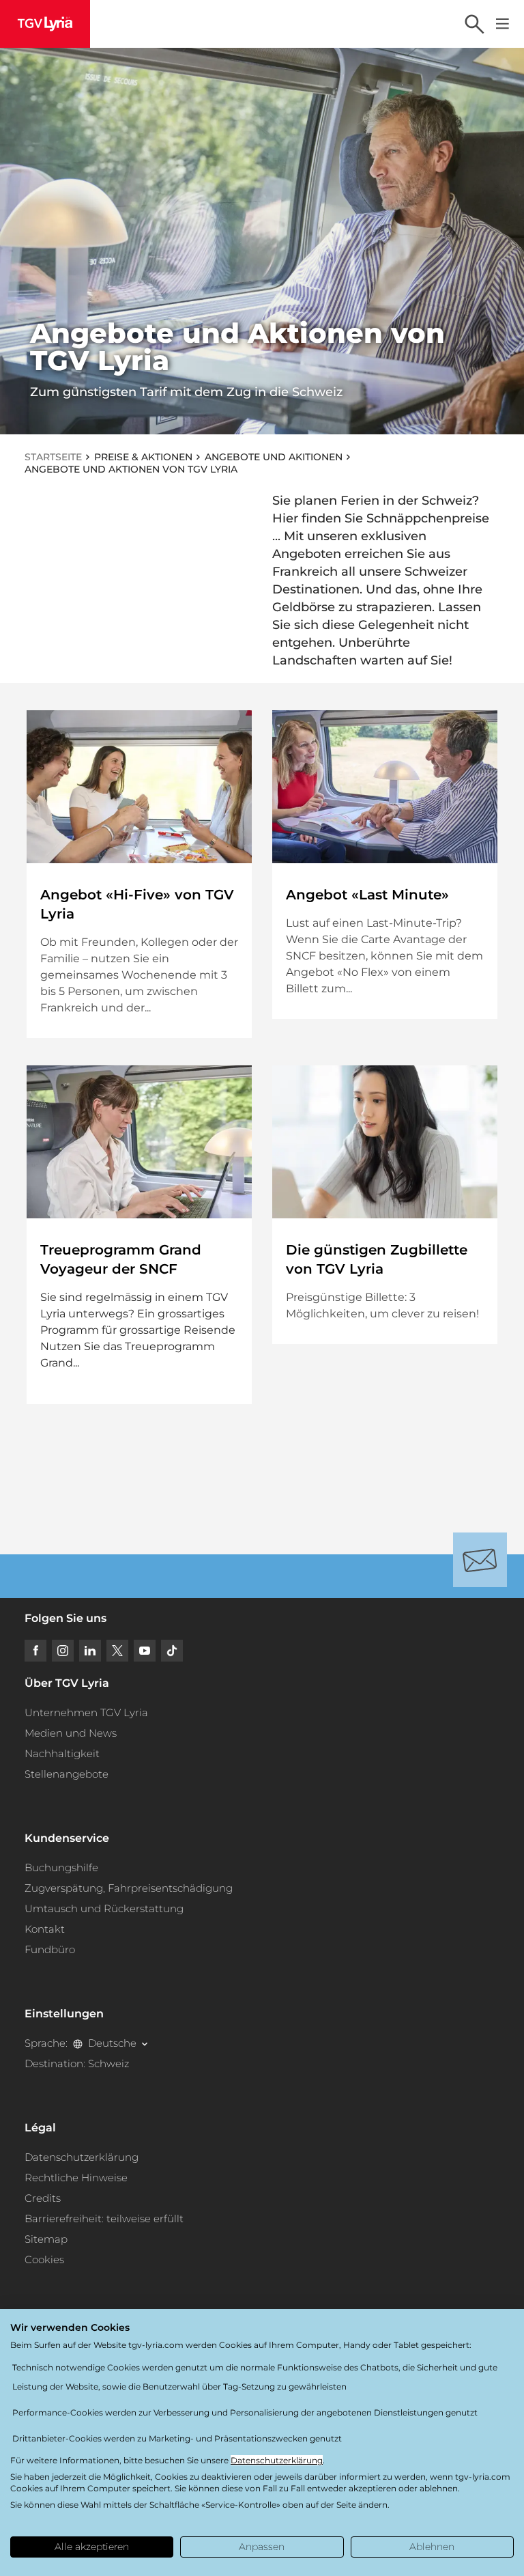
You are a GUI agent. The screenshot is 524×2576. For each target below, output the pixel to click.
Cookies (44, 2259)
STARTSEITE (53, 457)
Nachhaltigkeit (62, 1753)
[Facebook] (35, 1651)
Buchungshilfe (61, 1867)
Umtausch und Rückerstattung (104, 1908)
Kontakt (45, 1929)
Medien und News (71, 1733)
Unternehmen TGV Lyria (86, 1712)
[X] (117, 1651)
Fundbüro (50, 1949)
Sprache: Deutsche (81, 2043)
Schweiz (108, 2063)
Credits (43, 2198)
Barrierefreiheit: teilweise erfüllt (104, 2218)
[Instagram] (63, 1651)
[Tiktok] (172, 1651)
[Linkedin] (90, 1651)
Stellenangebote (67, 1774)
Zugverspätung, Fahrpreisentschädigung (129, 1888)
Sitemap (46, 2239)
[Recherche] (474, 24)
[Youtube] (145, 1651)
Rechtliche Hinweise (76, 2178)
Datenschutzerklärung (82, 2157)
